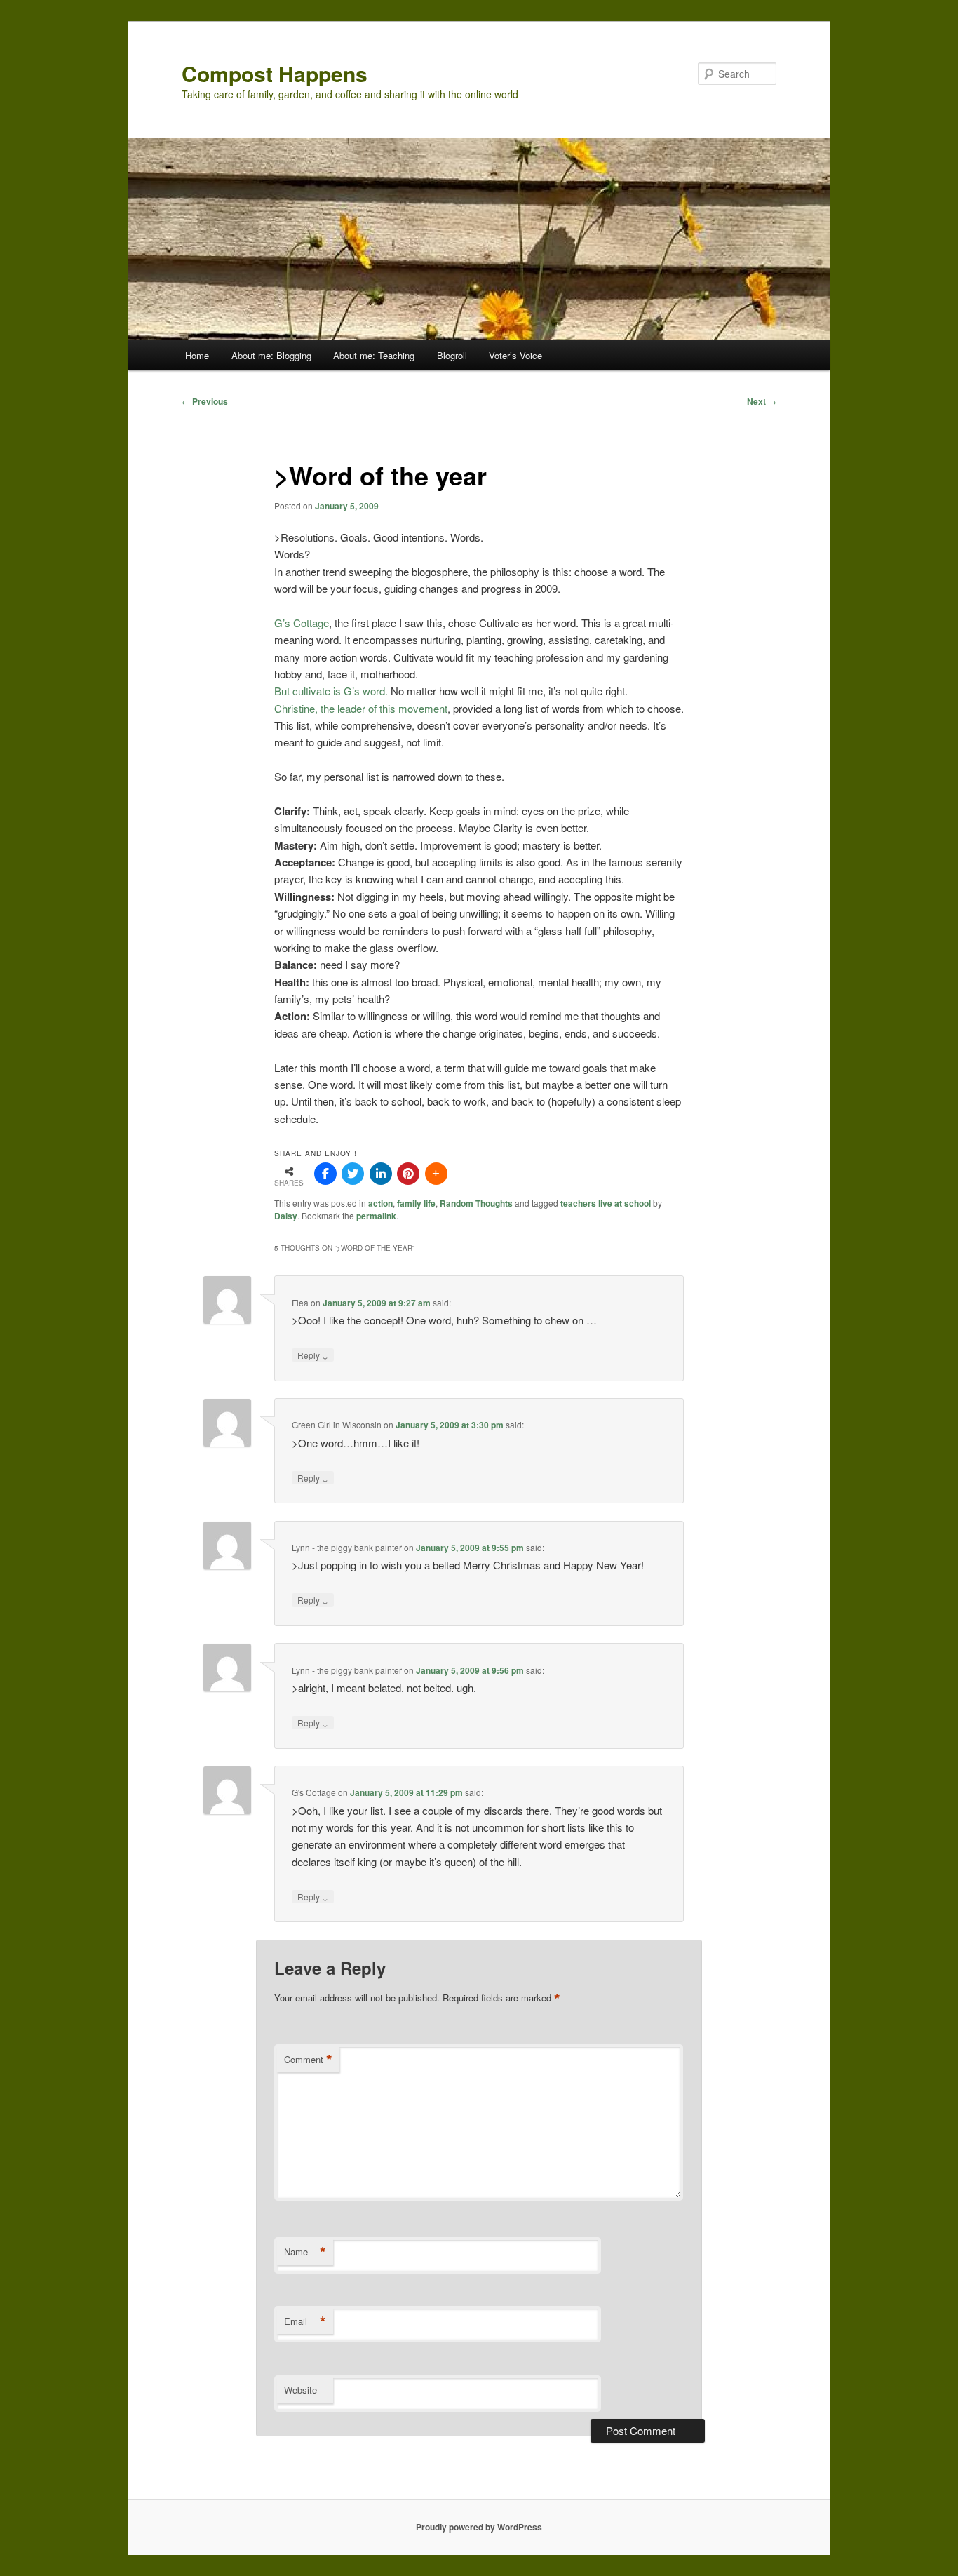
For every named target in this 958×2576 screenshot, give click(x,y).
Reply (313, 1355)
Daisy (286, 1216)
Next (762, 401)
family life (416, 1203)
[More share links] (436, 1174)
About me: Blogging (271, 355)
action (380, 1203)
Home (197, 355)
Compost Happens (275, 73)
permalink (376, 1216)
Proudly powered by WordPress (479, 2527)
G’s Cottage (302, 623)
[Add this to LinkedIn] (381, 1174)
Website (301, 2390)
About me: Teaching (374, 355)
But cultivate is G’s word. (331, 691)
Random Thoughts (476, 1203)
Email (305, 2321)
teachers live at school (606, 1203)
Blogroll (452, 355)
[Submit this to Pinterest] (408, 1174)
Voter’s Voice (515, 355)
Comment (308, 2060)
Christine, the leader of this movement (361, 708)
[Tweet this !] (353, 1174)
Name (305, 2252)
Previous (205, 401)
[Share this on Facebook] (325, 1174)
